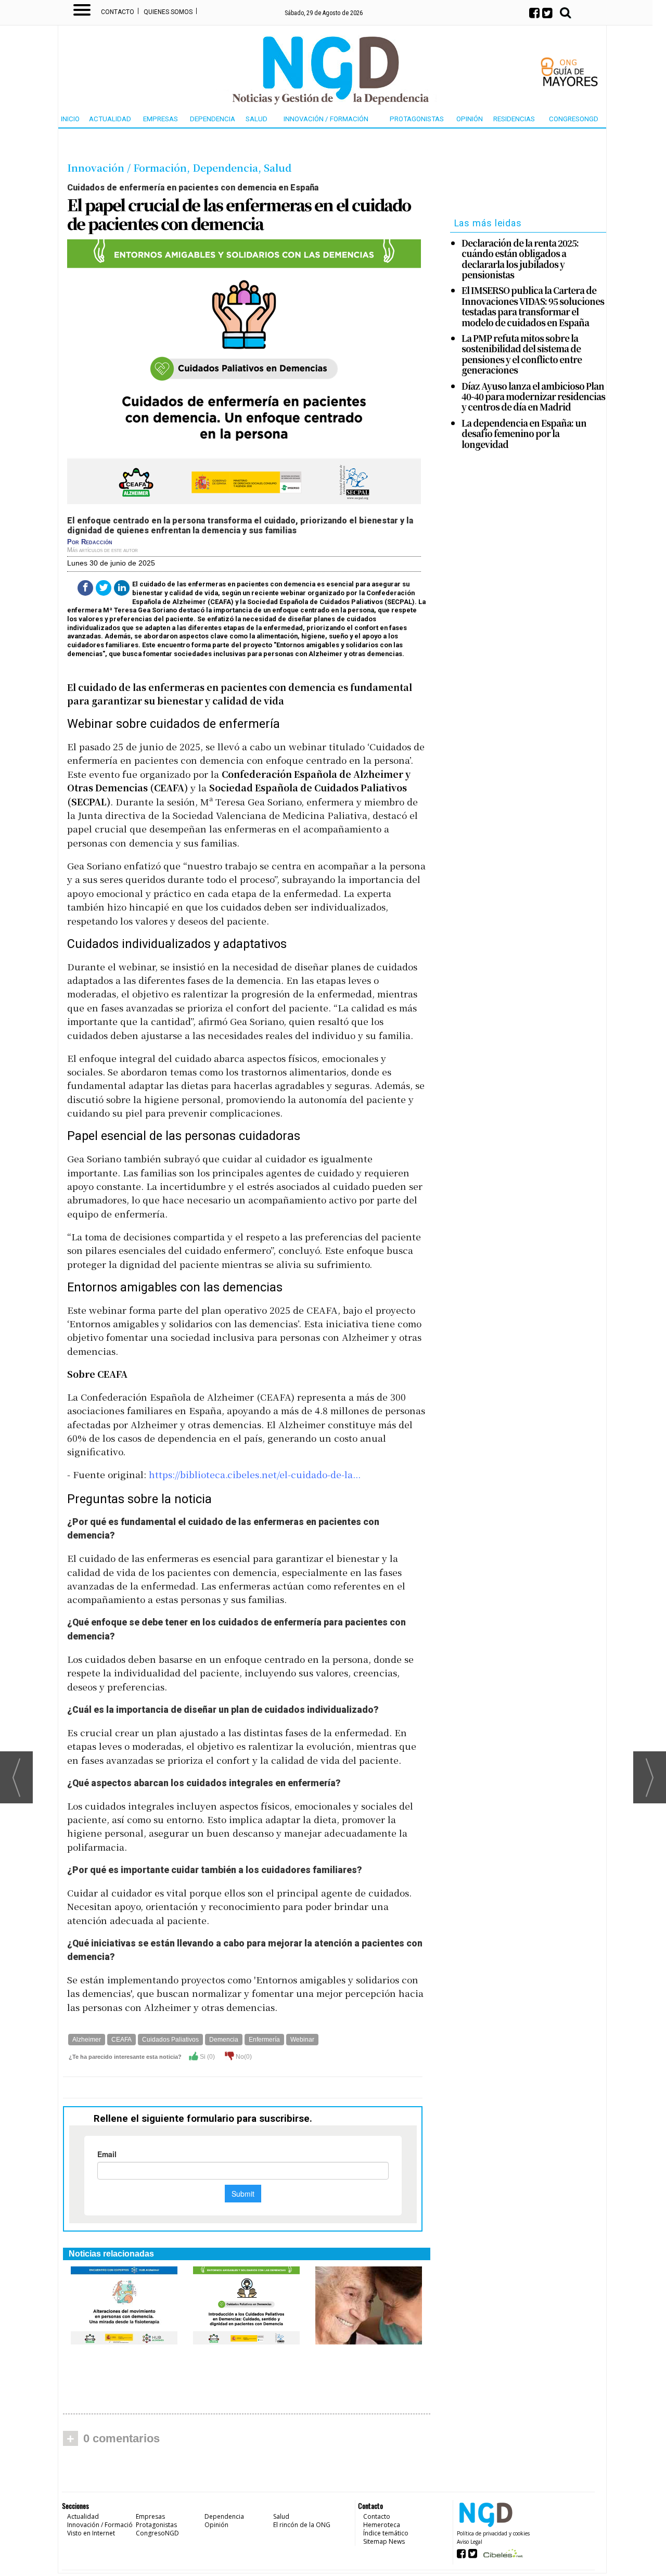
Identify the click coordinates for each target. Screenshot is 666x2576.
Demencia (224, 2040)
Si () (207, 2057)
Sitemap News (384, 2541)
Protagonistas (417, 119)
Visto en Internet (91, 2533)
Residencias (514, 119)
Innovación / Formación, (130, 167)
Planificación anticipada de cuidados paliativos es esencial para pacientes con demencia (246, 2373)
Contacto (118, 12)
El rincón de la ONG (302, 2525)
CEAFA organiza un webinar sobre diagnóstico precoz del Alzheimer (366, 2368)
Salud (257, 119)
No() (243, 2057)
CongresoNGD (574, 119)
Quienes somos (168, 12)
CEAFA (121, 2040)
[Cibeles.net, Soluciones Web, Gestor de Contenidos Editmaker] (502, 2556)
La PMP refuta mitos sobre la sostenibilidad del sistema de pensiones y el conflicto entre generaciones (522, 354)
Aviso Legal (470, 2542)
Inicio (70, 119)
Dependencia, (228, 167)
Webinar (302, 2040)
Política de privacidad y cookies (493, 2533)
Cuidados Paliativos (170, 2040)
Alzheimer (87, 2040)
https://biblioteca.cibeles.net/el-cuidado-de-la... (255, 1474)
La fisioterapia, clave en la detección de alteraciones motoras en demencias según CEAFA (124, 2373)
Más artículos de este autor (103, 550)
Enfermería (264, 2040)
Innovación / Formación (326, 119)
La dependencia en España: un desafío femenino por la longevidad (524, 434)
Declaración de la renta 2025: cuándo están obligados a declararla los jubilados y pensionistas (520, 259)
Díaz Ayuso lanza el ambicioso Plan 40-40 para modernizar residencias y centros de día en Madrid (533, 397)
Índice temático (386, 2533)
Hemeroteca (382, 2525)
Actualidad (110, 119)
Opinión (470, 119)
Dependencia (213, 119)
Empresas (161, 119)
